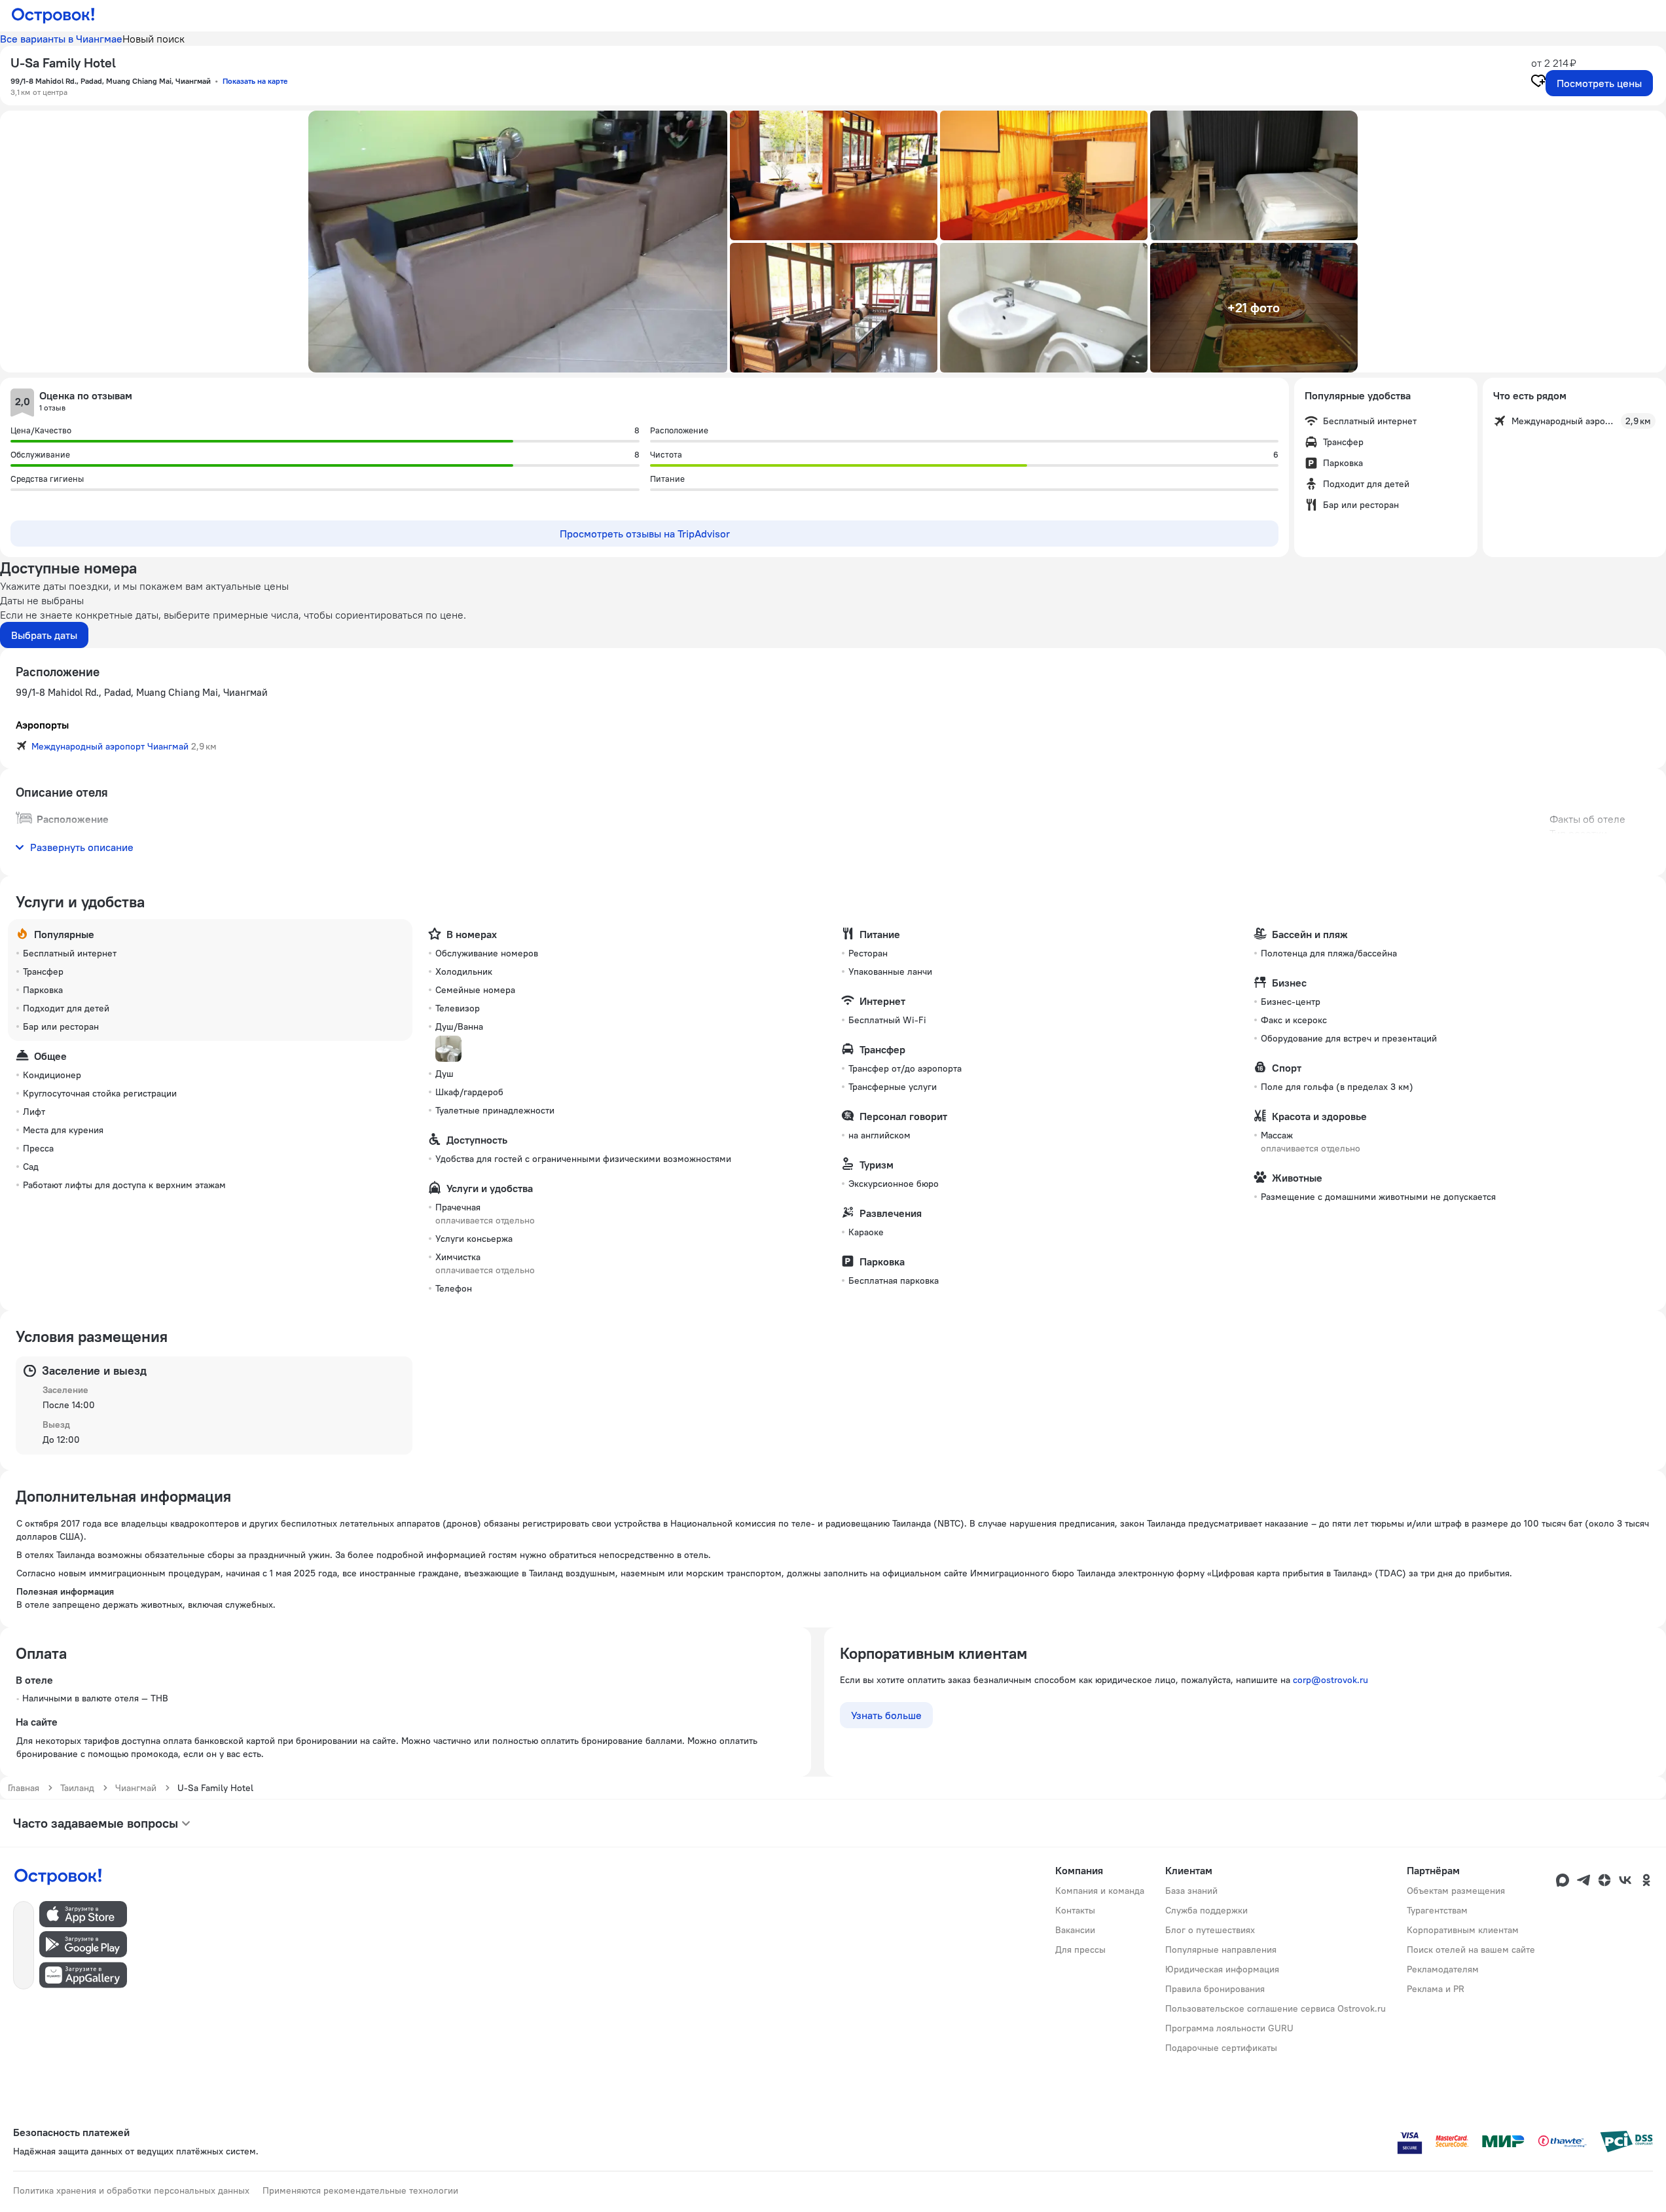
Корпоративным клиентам (1463, 1930)
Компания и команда (1100, 1891)
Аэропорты (42, 725)
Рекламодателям (1443, 1969)
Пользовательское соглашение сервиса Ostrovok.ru (1276, 2008)
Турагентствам (1437, 1910)
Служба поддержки (1206, 1910)
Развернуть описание (82, 847)
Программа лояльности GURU (1229, 2028)
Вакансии (1075, 1930)
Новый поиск (154, 39)
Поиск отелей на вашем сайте (1471, 1949)
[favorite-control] (1538, 82)
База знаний (1191, 1891)
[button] (518, 242)
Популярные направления (1221, 1949)
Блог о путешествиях (1210, 1930)
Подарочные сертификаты (1221, 2048)
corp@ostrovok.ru (1331, 1680)
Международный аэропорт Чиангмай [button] (110, 746)
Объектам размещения (1456, 1891)
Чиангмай (136, 1788)
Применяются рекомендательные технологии (360, 2190)
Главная (24, 1788)
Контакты (1075, 1910)
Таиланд (77, 1788)
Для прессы (1080, 1949)
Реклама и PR (1436, 1989)
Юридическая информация (1222, 1969)
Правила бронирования (1215, 1989)
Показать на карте (255, 81)
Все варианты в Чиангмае (61, 39)
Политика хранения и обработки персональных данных (131, 2190)
